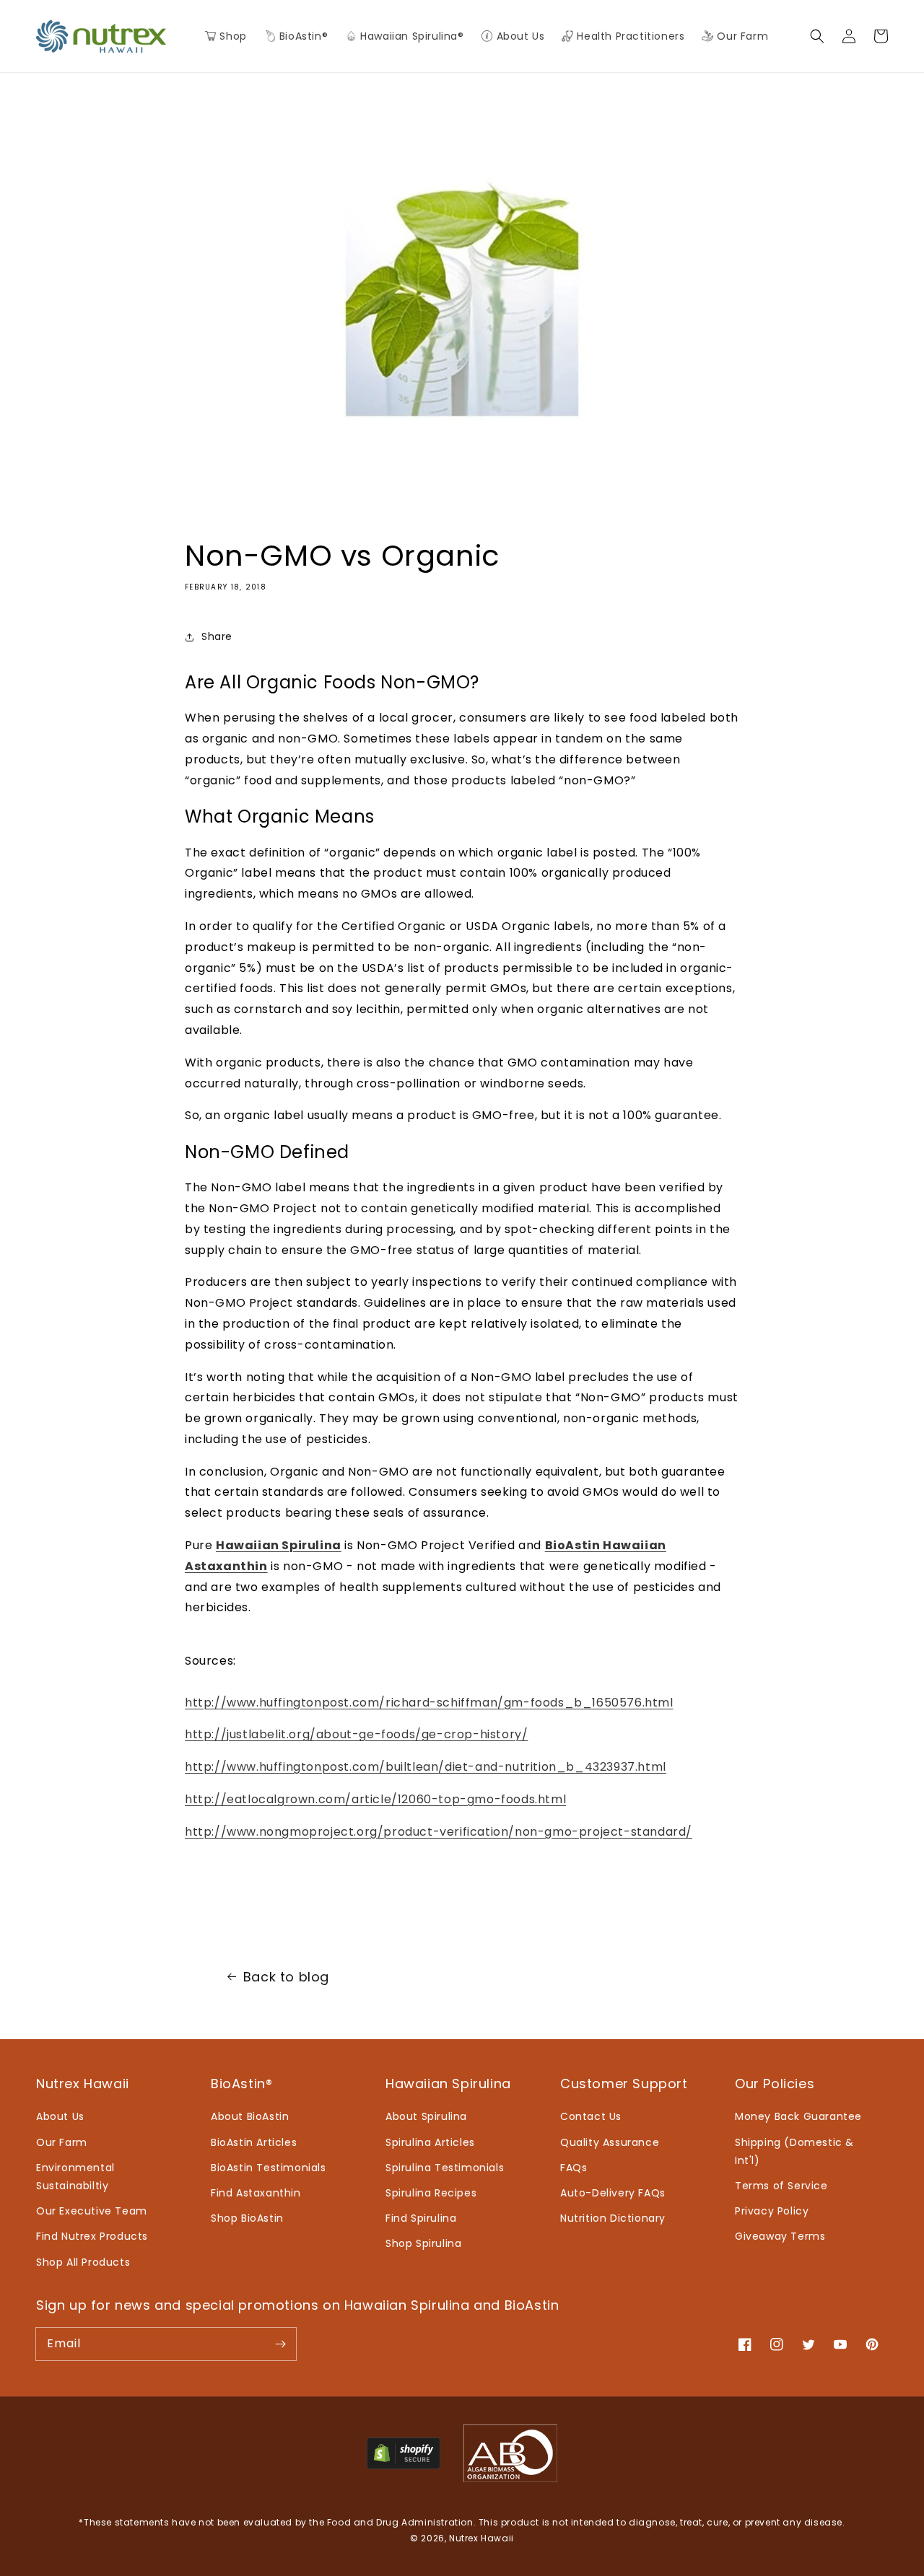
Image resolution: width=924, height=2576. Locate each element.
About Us (60, 2116)
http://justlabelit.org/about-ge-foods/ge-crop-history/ (356, 1734)
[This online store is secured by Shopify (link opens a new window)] (404, 2465)
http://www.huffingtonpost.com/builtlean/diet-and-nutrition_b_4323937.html (426, 1767)
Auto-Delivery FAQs (613, 2193)
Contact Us (591, 2116)
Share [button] (217, 636)
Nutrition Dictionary (613, 2218)
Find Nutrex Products (92, 2236)
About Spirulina (426, 2116)
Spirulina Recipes (431, 2193)
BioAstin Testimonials (269, 2168)
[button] (296, 36)
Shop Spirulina (423, 2243)
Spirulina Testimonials (445, 2168)
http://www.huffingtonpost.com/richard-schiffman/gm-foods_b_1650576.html (429, 1703)
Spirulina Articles (430, 2142)
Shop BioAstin (247, 2218)
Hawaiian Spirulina (279, 1545)
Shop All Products (83, 2262)
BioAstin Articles (254, 2142)
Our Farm (62, 2142)
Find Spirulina (421, 2218)
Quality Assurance (610, 2142)
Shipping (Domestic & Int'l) (794, 2151)
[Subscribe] (280, 2344)
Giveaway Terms (780, 2236)
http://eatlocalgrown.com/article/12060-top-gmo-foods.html (375, 1799)
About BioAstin (250, 2116)
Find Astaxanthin (256, 2193)
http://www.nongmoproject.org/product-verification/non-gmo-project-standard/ (439, 1832)
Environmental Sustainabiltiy (75, 2177)
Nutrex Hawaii (481, 2538)
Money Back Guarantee (798, 2116)
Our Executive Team (92, 2211)
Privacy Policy (772, 2211)
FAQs (574, 2168)
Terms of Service (781, 2186)
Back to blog (286, 1977)
